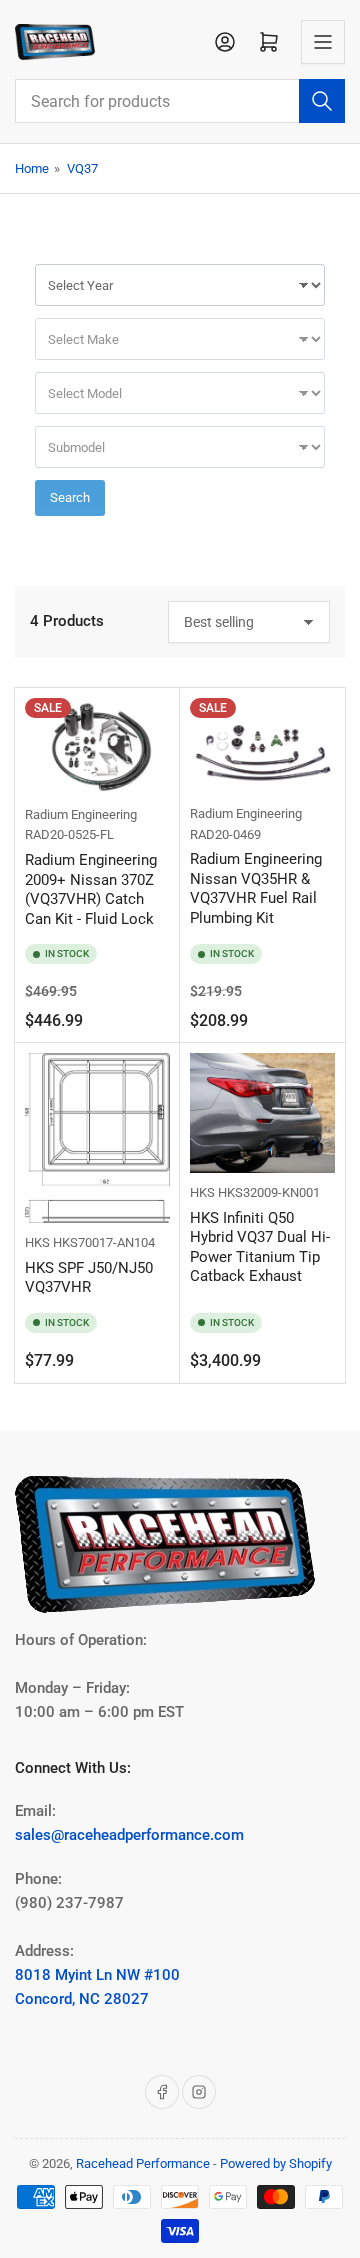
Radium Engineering (81, 814)
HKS (37, 1242)
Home (32, 168)
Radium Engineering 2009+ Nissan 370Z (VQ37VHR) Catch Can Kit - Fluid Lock (91, 889)
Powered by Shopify (276, 2163)
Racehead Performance (143, 2163)
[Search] (322, 101)
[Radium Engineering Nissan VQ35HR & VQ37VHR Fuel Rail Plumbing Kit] (262, 746)
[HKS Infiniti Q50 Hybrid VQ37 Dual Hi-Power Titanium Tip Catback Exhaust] (262, 1113)
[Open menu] (323, 42)
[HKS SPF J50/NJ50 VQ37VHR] (97, 1138)
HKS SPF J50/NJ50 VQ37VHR (89, 1278)
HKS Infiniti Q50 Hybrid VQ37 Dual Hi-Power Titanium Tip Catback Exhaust (260, 1247)
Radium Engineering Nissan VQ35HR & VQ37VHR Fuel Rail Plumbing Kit (256, 888)
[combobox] (180, 101)
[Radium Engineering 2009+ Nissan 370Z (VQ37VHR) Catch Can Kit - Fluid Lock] (97, 746)
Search (70, 497)
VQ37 (82, 168)
